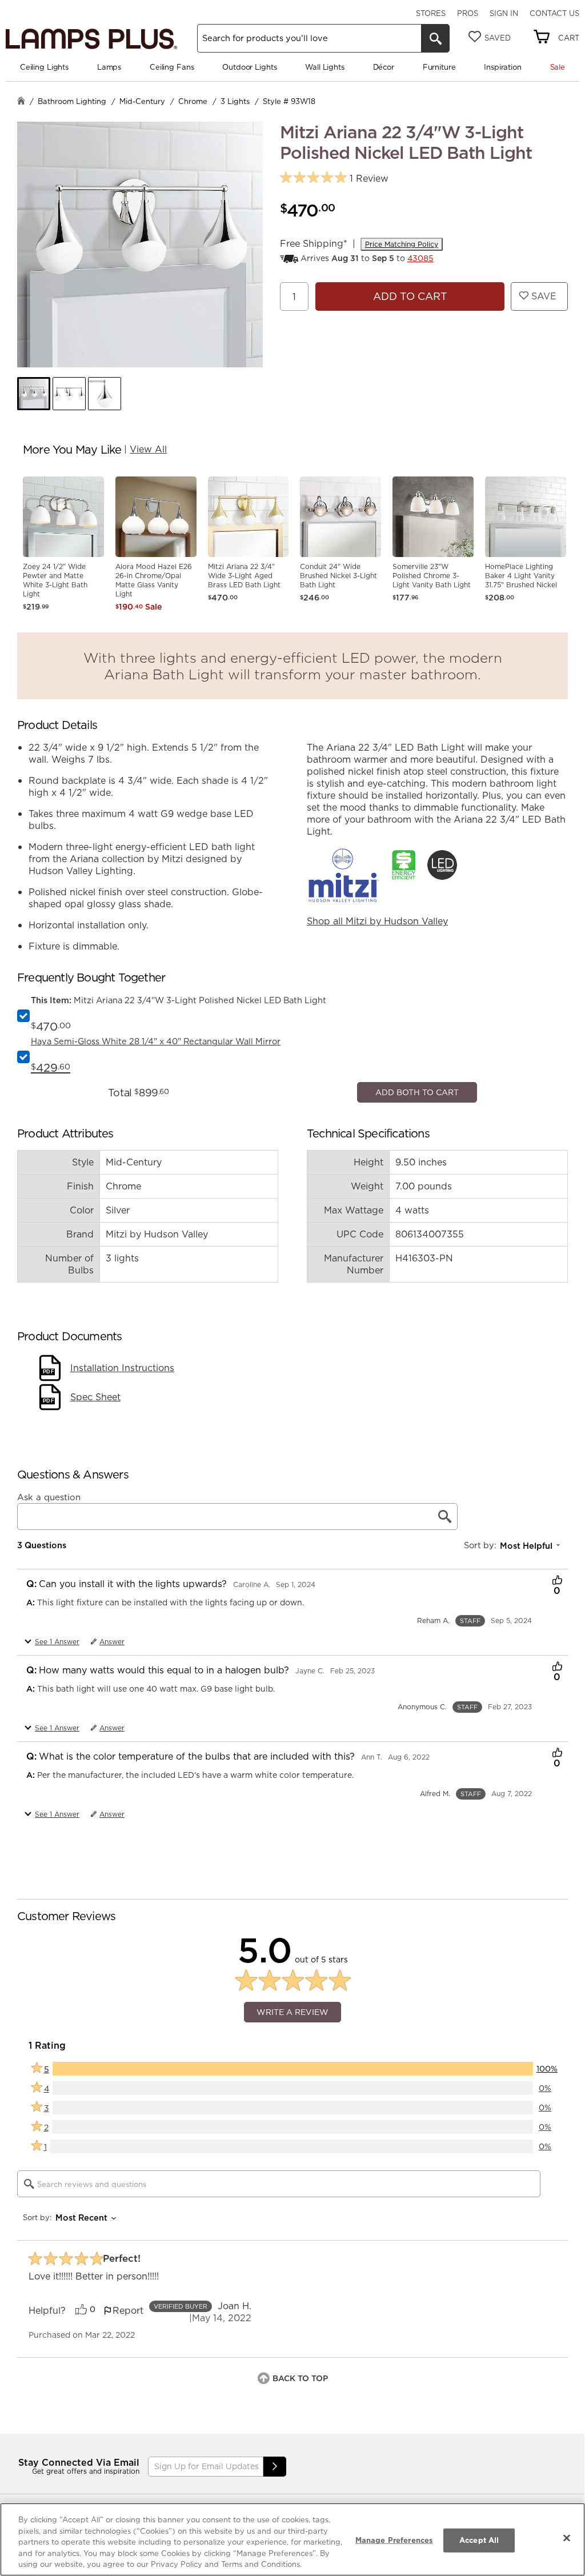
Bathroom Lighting (72, 101)
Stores (431, 13)
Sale (558, 67)
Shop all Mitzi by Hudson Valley (377, 921)
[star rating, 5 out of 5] (313, 178)
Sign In (504, 13)
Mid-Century (142, 101)
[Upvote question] (557, 1812)
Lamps (109, 67)
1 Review (369, 179)
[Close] (567, 2538)
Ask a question (49, 1728)
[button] (34, 394)
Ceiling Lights (44, 67)
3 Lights (235, 101)
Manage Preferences (394, 2540)
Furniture (439, 67)
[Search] (435, 38)
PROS (468, 13)
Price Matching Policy (402, 244)
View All (148, 449)
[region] (292, 2539)
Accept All (479, 2540)
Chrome (193, 101)
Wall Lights (325, 67)
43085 (420, 258)
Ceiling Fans (172, 67)
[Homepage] (21, 102)
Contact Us (554, 13)
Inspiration (503, 67)
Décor (384, 67)
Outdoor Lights (249, 67)
